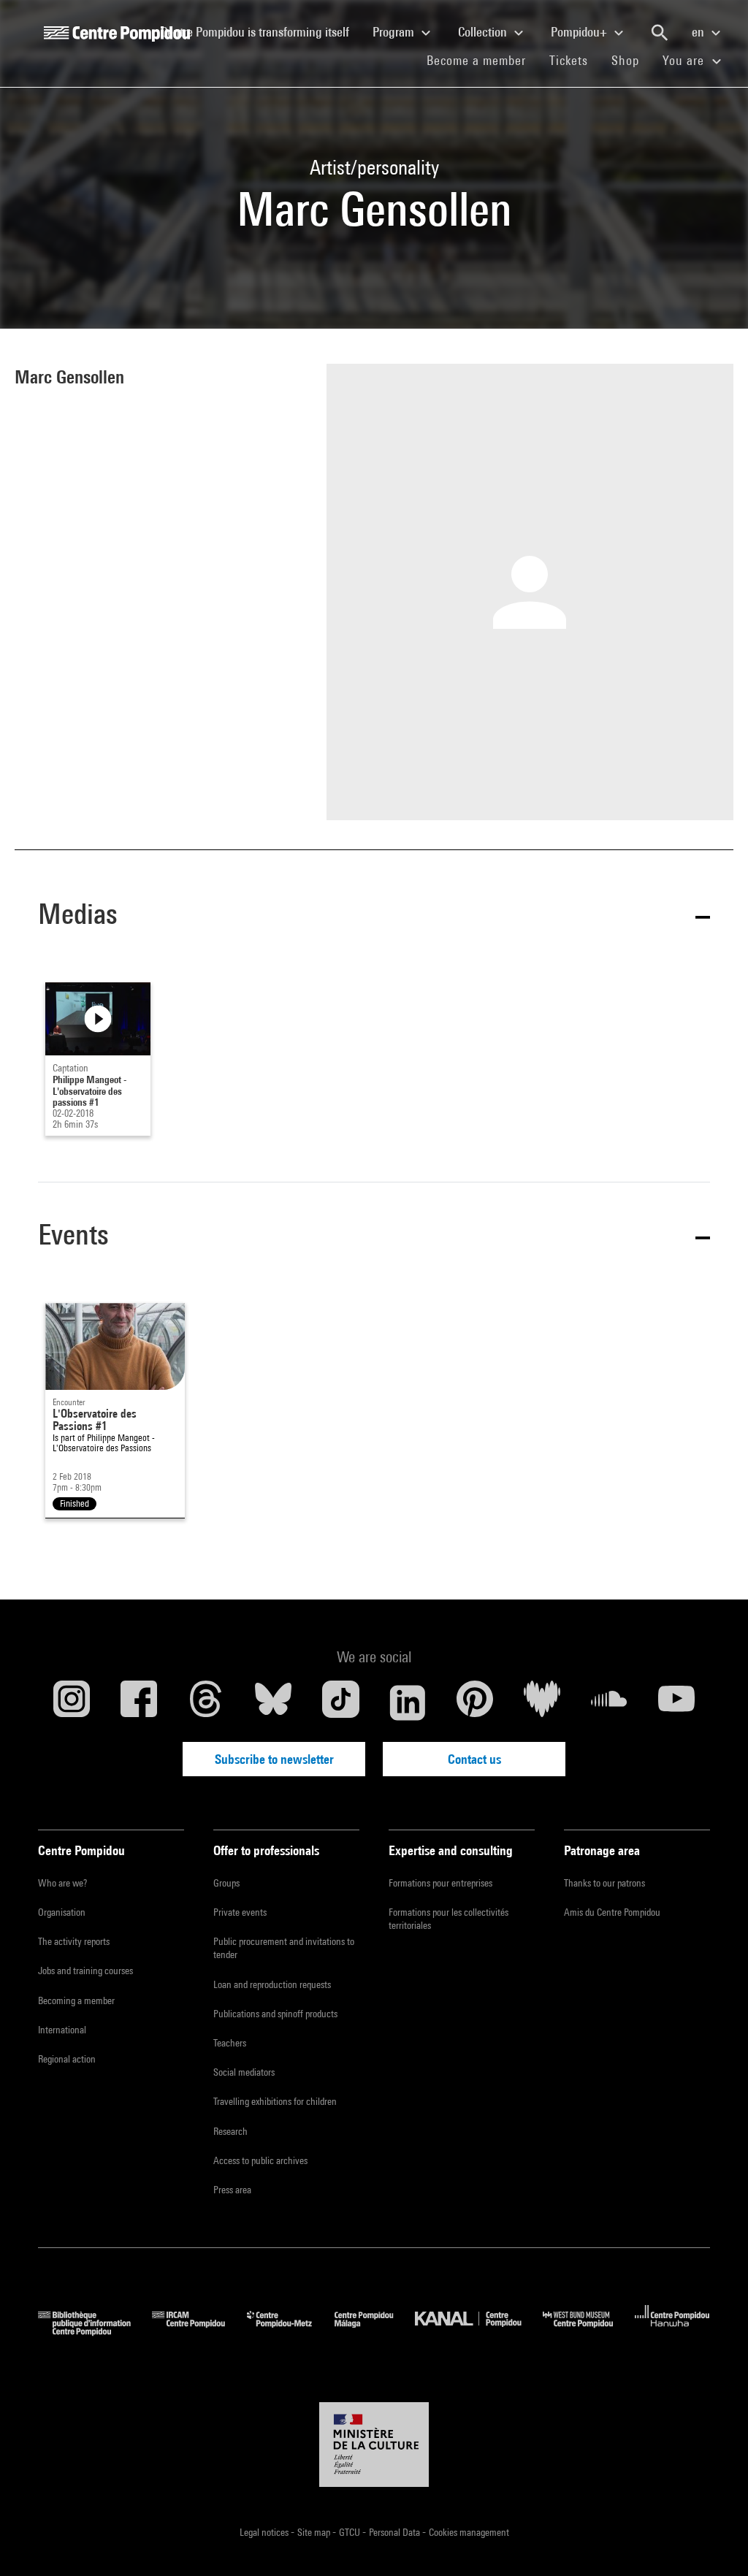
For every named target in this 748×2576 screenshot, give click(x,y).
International (62, 2030)
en (699, 32)
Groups (226, 1883)
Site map (315, 2532)
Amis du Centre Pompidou (612, 1912)
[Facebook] (139, 1702)
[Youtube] (676, 1702)
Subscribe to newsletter (274, 1759)
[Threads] (206, 1702)
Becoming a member (76, 2000)
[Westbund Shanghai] (589, 2331)
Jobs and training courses (85, 1971)
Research (230, 2131)
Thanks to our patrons (604, 1883)
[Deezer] (542, 1702)
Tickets (569, 60)
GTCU (351, 2532)
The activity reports (74, 1941)
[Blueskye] (273, 1702)
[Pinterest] (475, 1702)
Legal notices (265, 2532)
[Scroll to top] (714, 2542)
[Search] (660, 33)
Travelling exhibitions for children (275, 2101)
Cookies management (469, 2532)
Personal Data (396, 2532)
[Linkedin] (408, 1702)
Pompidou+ (580, 32)
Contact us (474, 1759)
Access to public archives (260, 2160)
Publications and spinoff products (275, 2014)
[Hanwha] (672, 2331)
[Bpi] (95, 2331)
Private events (240, 1912)
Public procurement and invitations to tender (284, 1948)
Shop (631, 60)
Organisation (62, 1912)
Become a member (482, 60)
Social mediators (244, 2072)
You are (685, 60)
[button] (374, 917)
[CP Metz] (290, 2331)
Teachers (230, 2043)
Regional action (67, 2059)
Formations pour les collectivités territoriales (449, 1919)
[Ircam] (199, 2331)
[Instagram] (72, 1702)
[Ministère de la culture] (374, 2445)
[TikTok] (340, 1702)
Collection (484, 32)
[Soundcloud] (609, 1702)
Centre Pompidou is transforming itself (261, 31)
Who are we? (62, 1883)
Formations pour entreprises (440, 1883)
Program (395, 32)
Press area (232, 2190)
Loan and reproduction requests (272, 1984)
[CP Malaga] (375, 2331)
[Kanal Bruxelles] (479, 2331)
